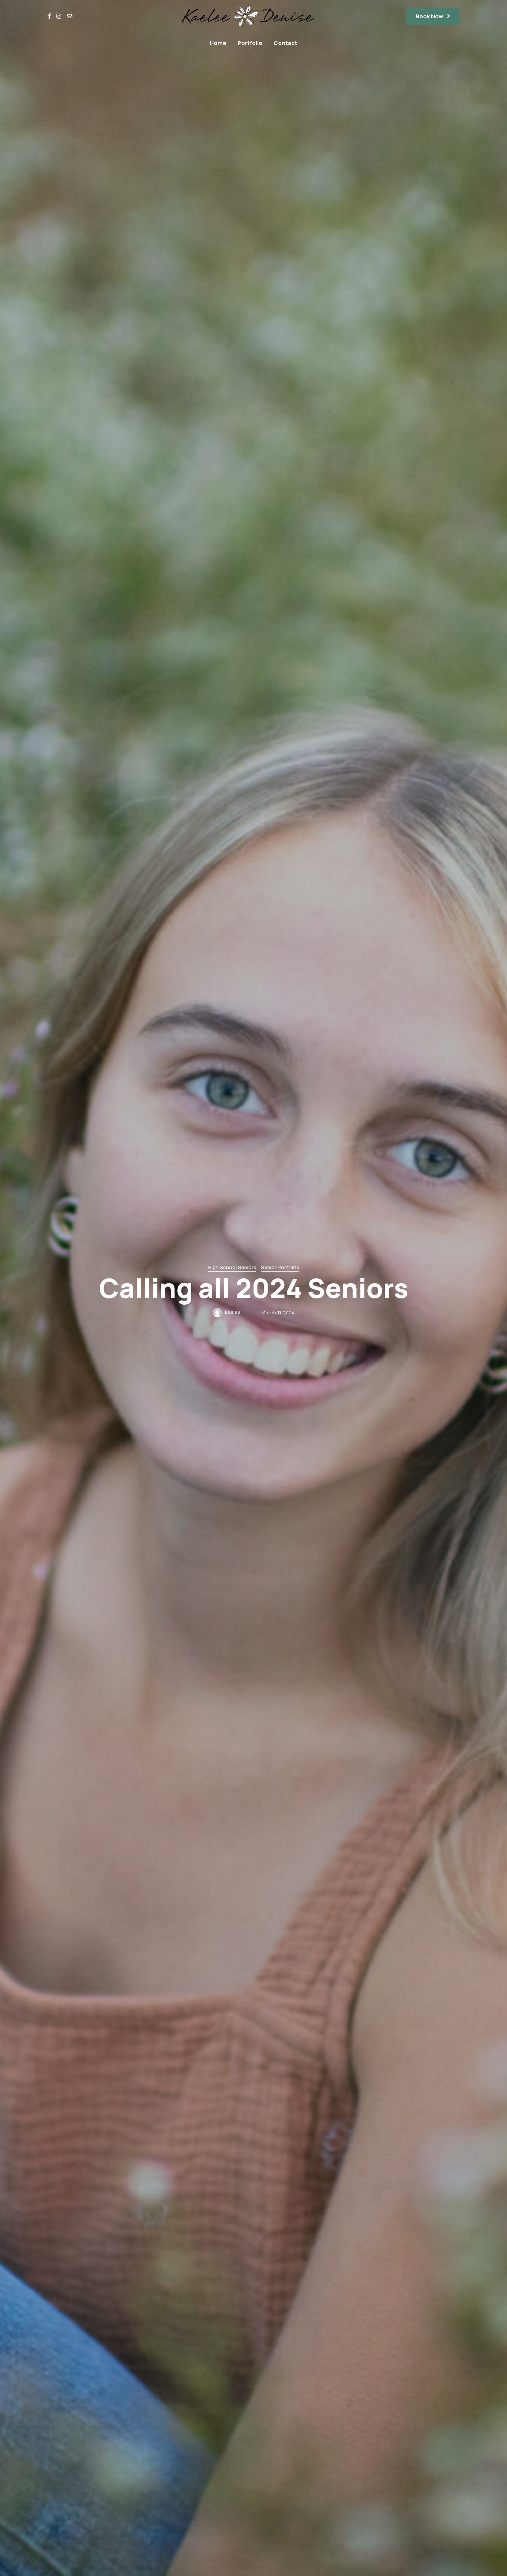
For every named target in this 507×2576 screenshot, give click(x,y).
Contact (285, 43)
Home (218, 43)
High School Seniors (232, 1267)
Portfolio (250, 43)
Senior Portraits (280, 1267)
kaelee (232, 1312)
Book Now (429, 16)
